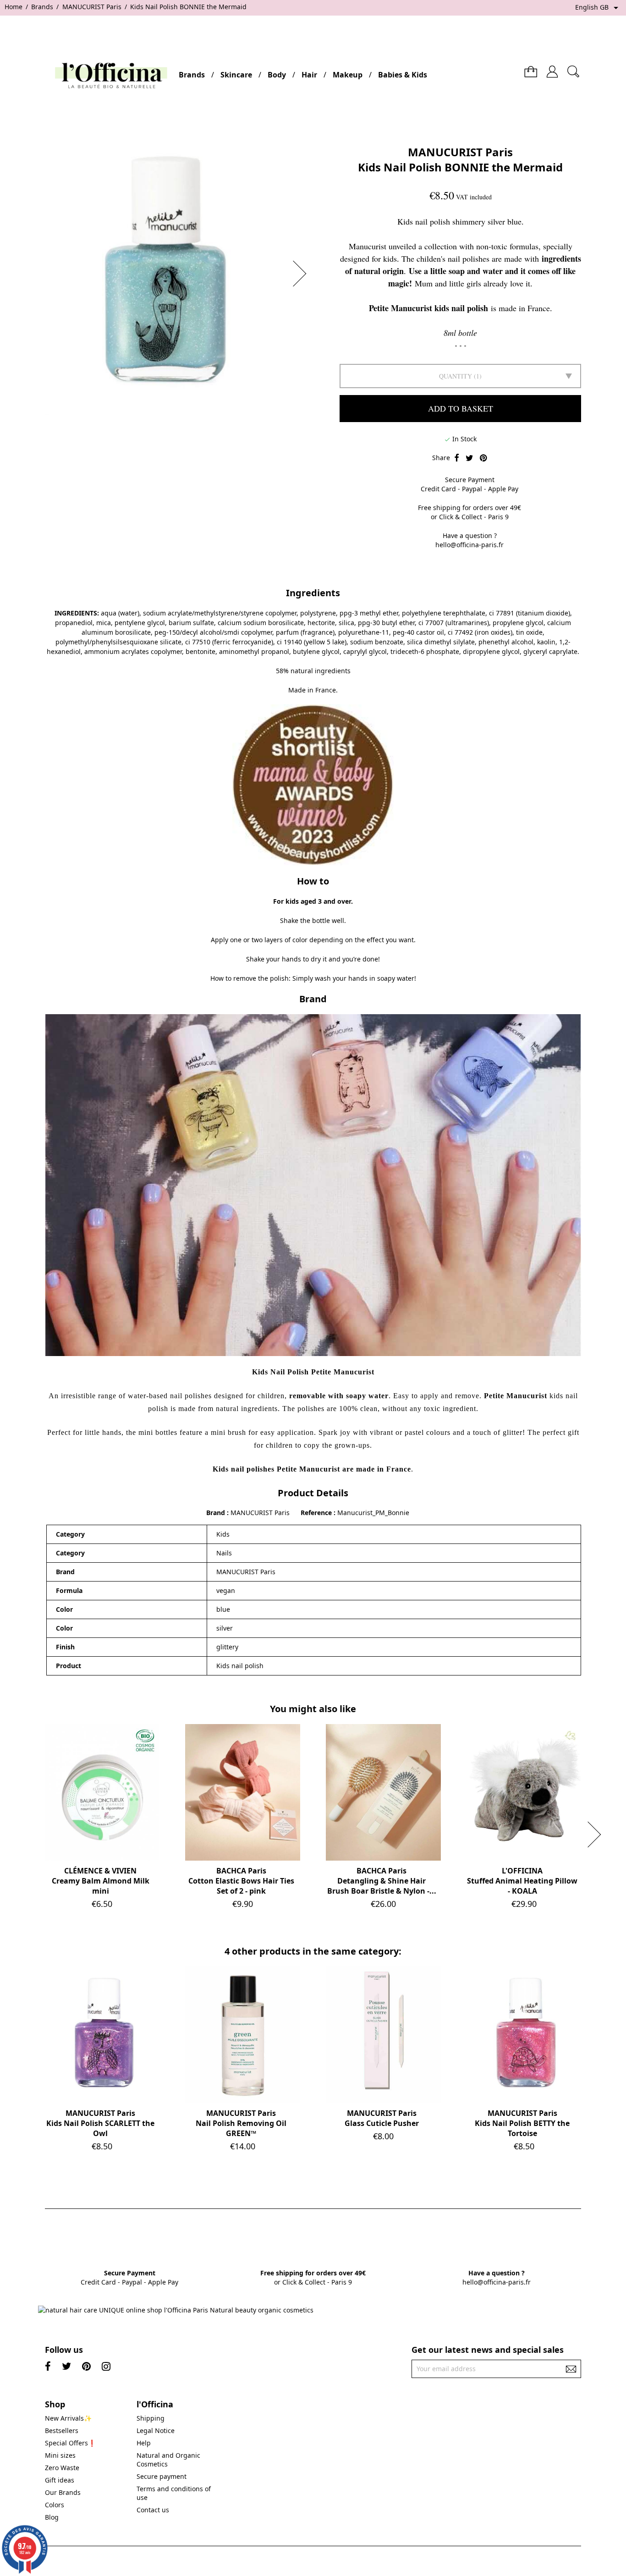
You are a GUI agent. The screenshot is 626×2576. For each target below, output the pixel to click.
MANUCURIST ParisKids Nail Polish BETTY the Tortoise (522, 2123)
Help (144, 2443)
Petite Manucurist (516, 1396)
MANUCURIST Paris (460, 152)
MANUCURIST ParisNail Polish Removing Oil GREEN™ (241, 2123)
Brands (192, 75)
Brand (216, 1513)
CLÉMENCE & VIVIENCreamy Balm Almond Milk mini (101, 1881)
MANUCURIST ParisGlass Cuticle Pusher (382, 2118)
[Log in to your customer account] (552, 68)
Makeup (348, 75)
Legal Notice (156, 2430)
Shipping (151, 2418)
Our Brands (63, 2492)
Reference (317, 1513)
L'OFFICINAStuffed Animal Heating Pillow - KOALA (522, 1881)
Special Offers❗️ (70, 2443)
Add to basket (461, 408)
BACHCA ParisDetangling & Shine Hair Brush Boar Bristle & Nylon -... (382, 1881)
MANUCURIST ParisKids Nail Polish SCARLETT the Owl (100, 2123)
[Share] (457, 458)
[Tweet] (469, 458)
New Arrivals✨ (68, 2418)
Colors (55, 2505)
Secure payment (162, 2476)
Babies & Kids (403, 75)
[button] (302, 274)
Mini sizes (60, 2455)
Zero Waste (62, 2468)
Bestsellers (62, 2430)
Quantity (456, 376)
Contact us (153, 2510)
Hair (309, 75)
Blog (52, 2517)
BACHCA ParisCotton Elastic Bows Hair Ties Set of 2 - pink (241, 1881)
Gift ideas (60, 2480)
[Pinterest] (483, 458)
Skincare (236, 75)
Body (277, 75)
